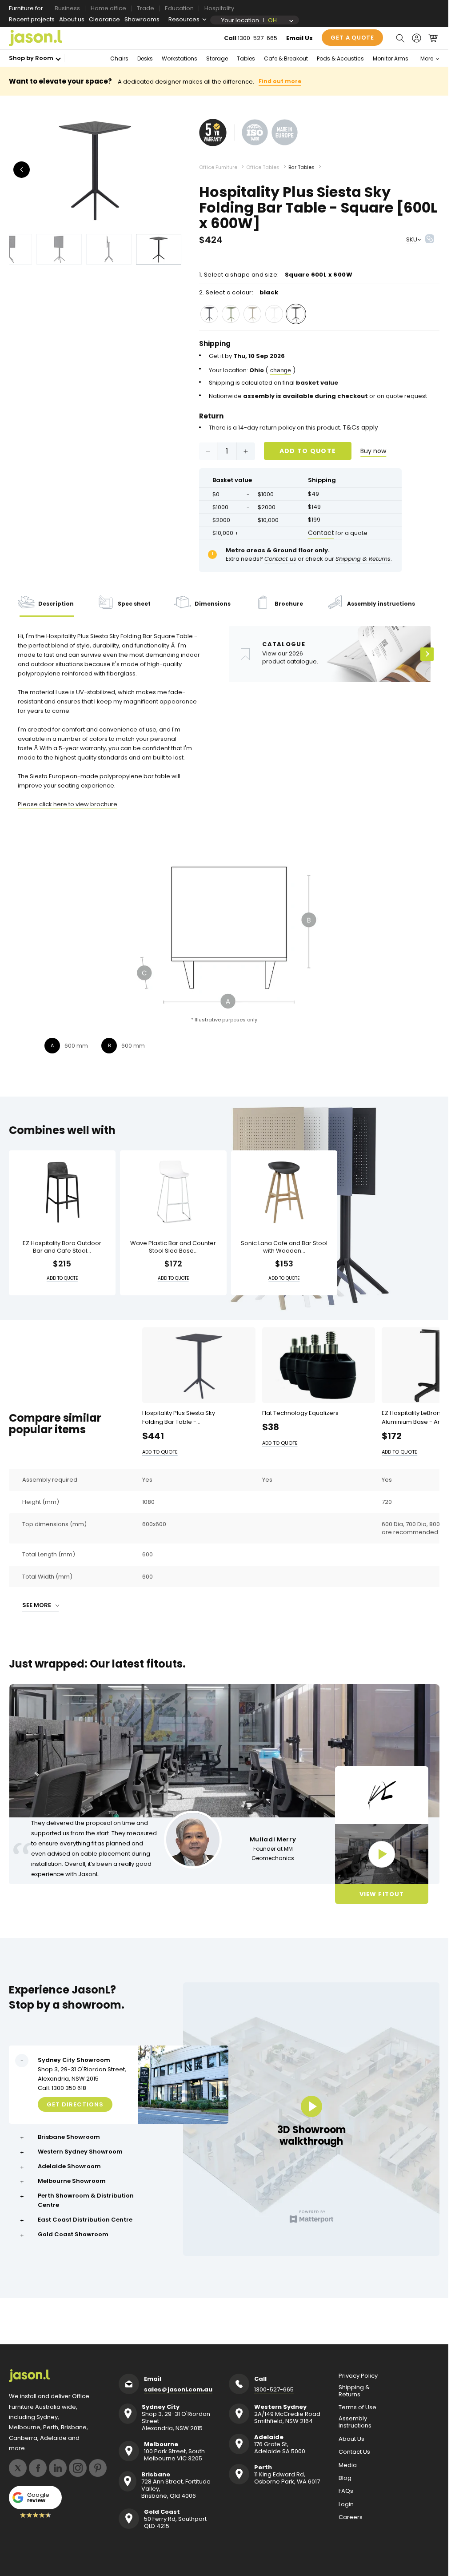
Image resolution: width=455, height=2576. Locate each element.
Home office (108, 8)
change (281, 370)
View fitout (381, 1894)
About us (72, 19)
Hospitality (219, 8)
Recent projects (32, 19)
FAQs (346, 2491)
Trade (146, 8)
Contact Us (354, 2452)
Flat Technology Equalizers (300, 1413)
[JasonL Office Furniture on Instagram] (78, 2468)
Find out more (280, 81)
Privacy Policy (358, 2376)
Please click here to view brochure (68, 804)
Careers (351, 2517)
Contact (321, 533)
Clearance (104, 19)
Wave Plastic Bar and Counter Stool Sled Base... (173, 1247)
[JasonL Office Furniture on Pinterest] (98, 2468)
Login (346, 2504)
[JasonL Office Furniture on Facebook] (38, 2468)
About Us (351, 2439)
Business (67, 8)
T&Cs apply (360, 427)
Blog (345, 2478)
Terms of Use (357, 2407)
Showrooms (142, 19)
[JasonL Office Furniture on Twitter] (18, 2468)
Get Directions (75, 2104)
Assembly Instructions (355, 2422)
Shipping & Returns (354, 2391)
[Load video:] (382, 1854)
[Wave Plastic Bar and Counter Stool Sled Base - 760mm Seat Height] (173, 1192)
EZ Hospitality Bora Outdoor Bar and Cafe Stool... (62, 1247)
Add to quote (308, 451)
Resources (184, 19)
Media (348, 2465)
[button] (400, 38)
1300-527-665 (257, 38)
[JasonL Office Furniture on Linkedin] (58, 2468)
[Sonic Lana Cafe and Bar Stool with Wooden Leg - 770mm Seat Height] (284, 1192)
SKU (412, 239)
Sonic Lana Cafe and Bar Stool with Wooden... (284, 1247)
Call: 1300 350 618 (62, 2088)
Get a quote (352, 38)
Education (179, 8)
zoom (98, 170)
